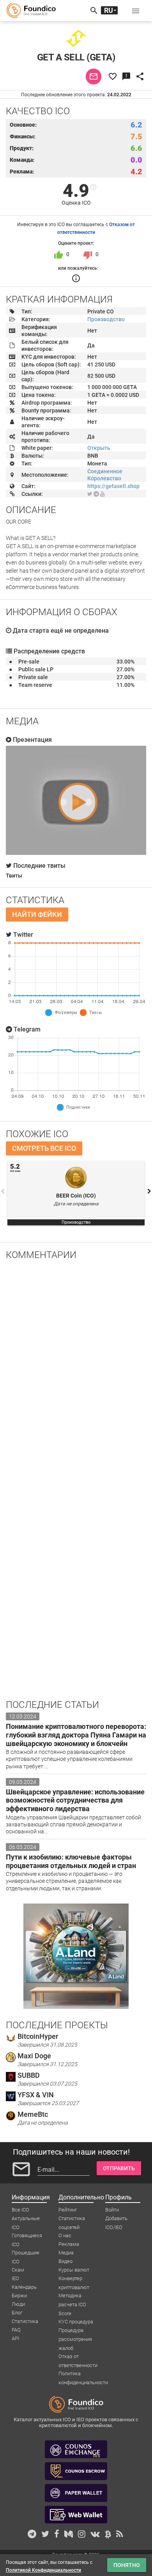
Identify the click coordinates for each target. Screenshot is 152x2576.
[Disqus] (76, 1368)
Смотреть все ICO (44, 1148)
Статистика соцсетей (72, 2219)
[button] (136, 11)
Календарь (24, 2287)
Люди (18, 2304)
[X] (90, 494)
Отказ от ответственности (78, 2357)
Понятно (127, 2565)
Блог (17, 2313)
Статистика (25, 2321)
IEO (15, 2278)
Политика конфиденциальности (83, 2374)
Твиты (14, 876)
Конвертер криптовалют (74, 2279)
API (15, 2338)
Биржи (19, 2296)
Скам (18, 2270)
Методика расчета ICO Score (72, 2296)
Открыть (99, 448)
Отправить (119, 2168)
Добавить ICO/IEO (116, 2219)
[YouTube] (103, 494)
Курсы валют (74, 2270)
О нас (65, 2235)
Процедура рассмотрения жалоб (75, 2331)
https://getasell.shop (113, 486)
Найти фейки (37, 914)
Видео (65, 2261)
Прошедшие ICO (26, 2253)
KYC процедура (76, 2322)
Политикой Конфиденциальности (43, 2570)
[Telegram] (96, 494)
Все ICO (20, 2210)
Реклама (69, 2244)
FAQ (16, 2330)
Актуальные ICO (26, 2219)
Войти (112, 2210)
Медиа (66, 2253)
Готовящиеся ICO (27, 2236)
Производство (106, 319)
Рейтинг (68, 2210)
